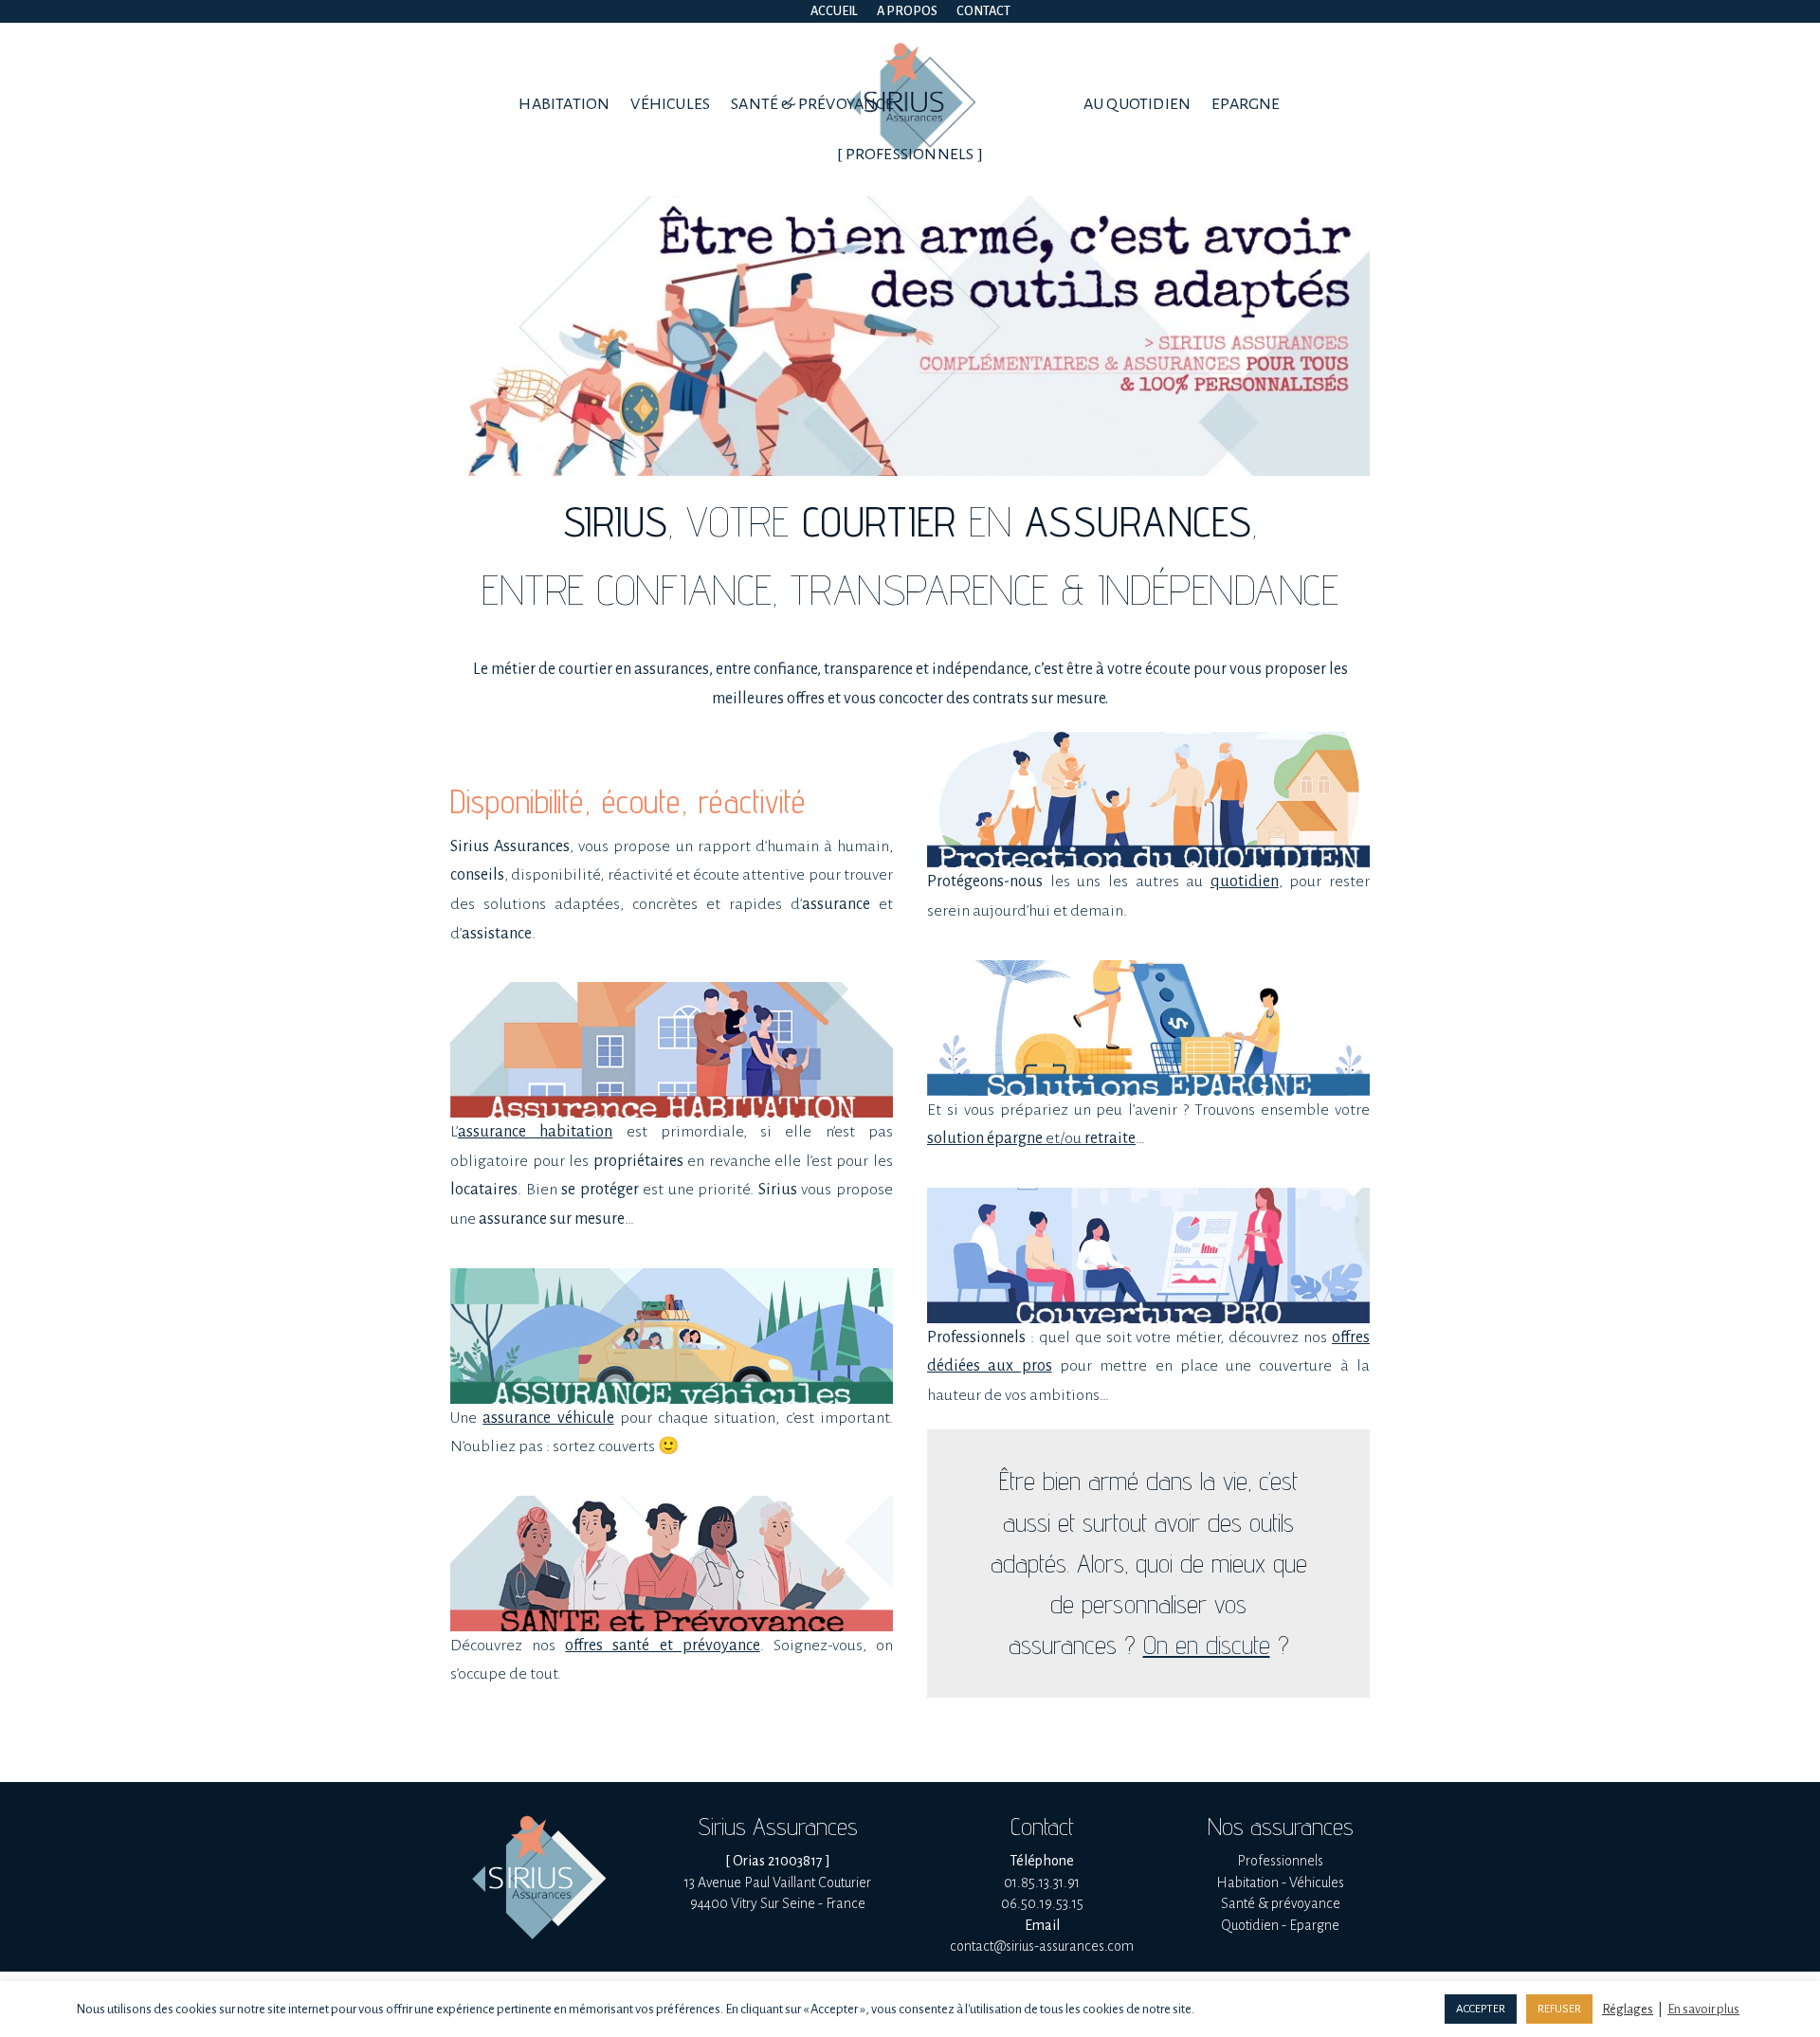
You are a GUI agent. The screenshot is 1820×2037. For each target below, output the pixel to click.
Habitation (564, 104)
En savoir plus (1703, 2009)
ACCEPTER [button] (1481, 2009)
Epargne (1246, 104)
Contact (983, 11)
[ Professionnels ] (910, 155)
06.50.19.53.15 (1042, 1903)
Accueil (834, 11)
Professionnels (1280, 1861)
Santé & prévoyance (812, 104)
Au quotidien (1137, 104)
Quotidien (1250, 1925)
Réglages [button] (1628, 2009)
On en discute (1207, 1645)
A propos (907, 11)
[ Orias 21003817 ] (778, 1861)
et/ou (1031, 1138)
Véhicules (670, 104)
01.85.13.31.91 (1042, 1882)
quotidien (1245, 882)
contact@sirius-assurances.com (1042, 1946)
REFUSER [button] (1559, 2009)
